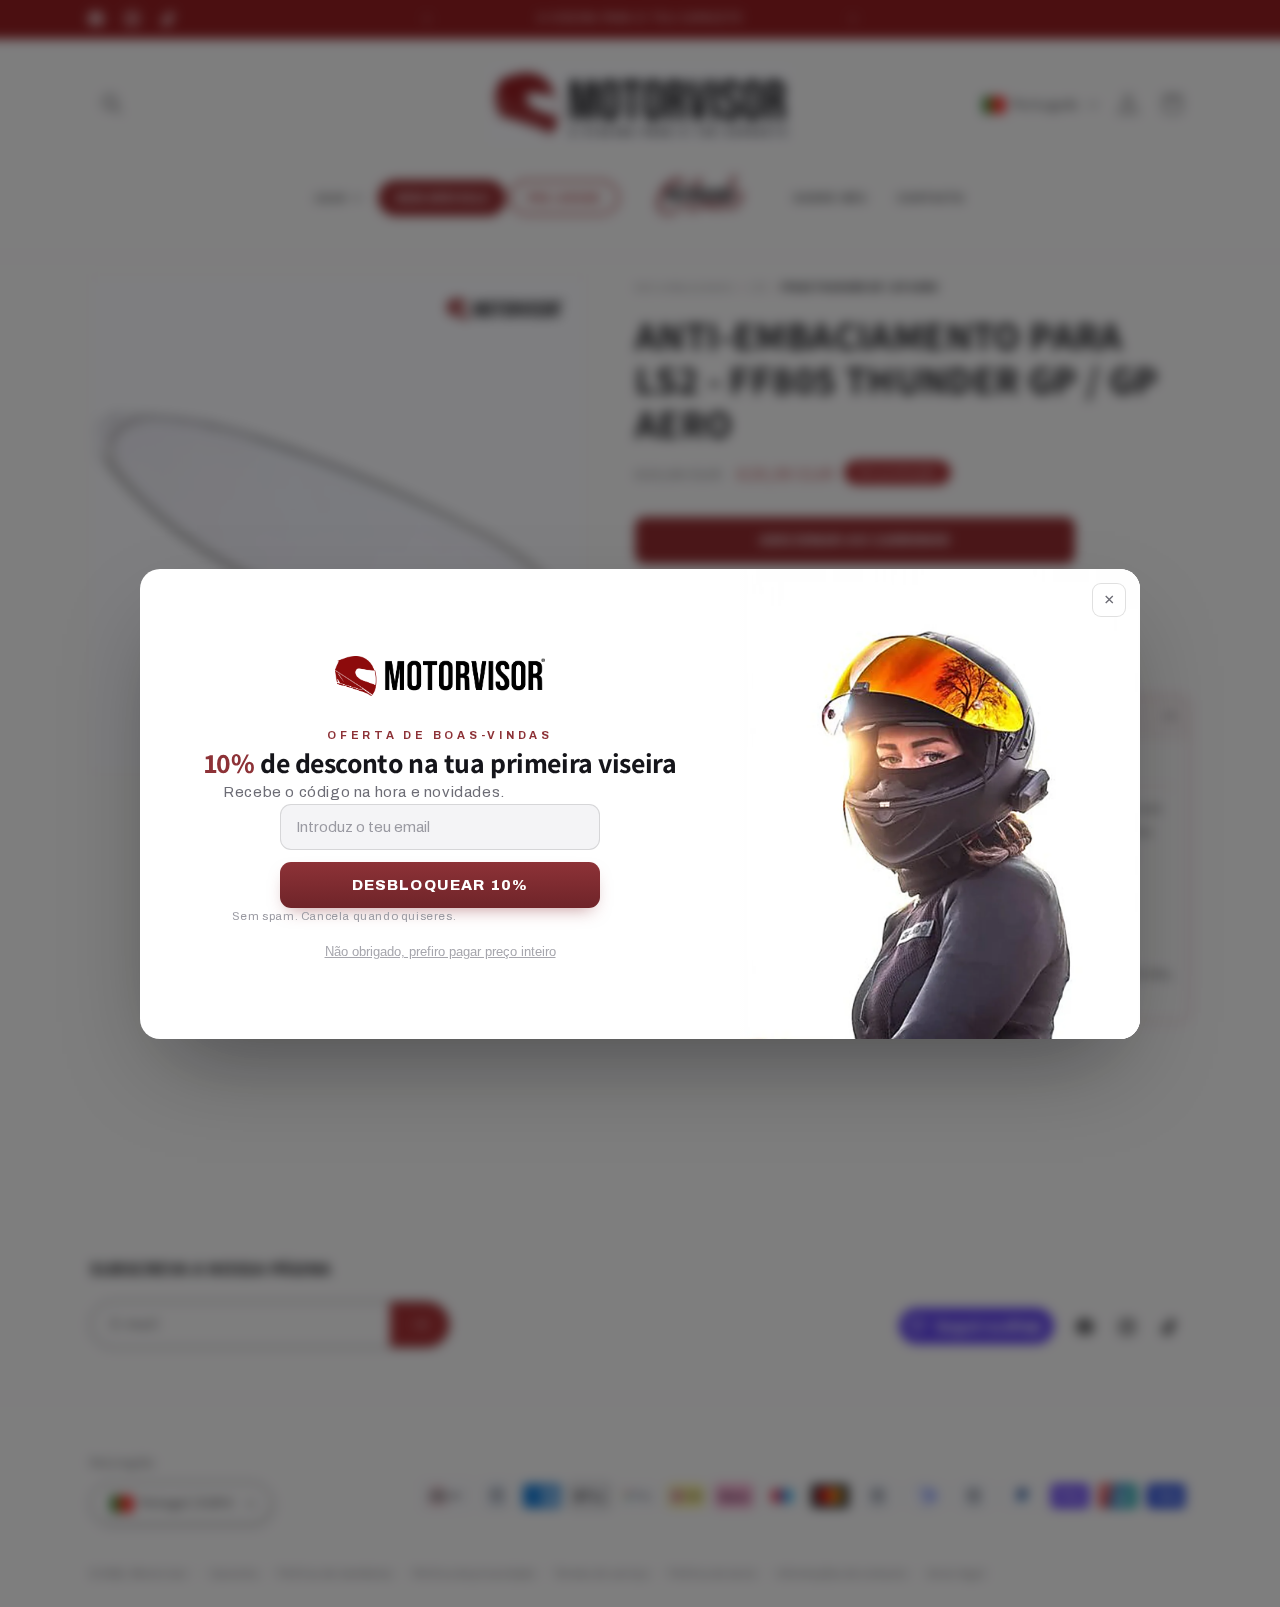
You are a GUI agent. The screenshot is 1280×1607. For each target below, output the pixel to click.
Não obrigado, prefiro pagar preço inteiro (440, 951)
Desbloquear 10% (440, 885)
